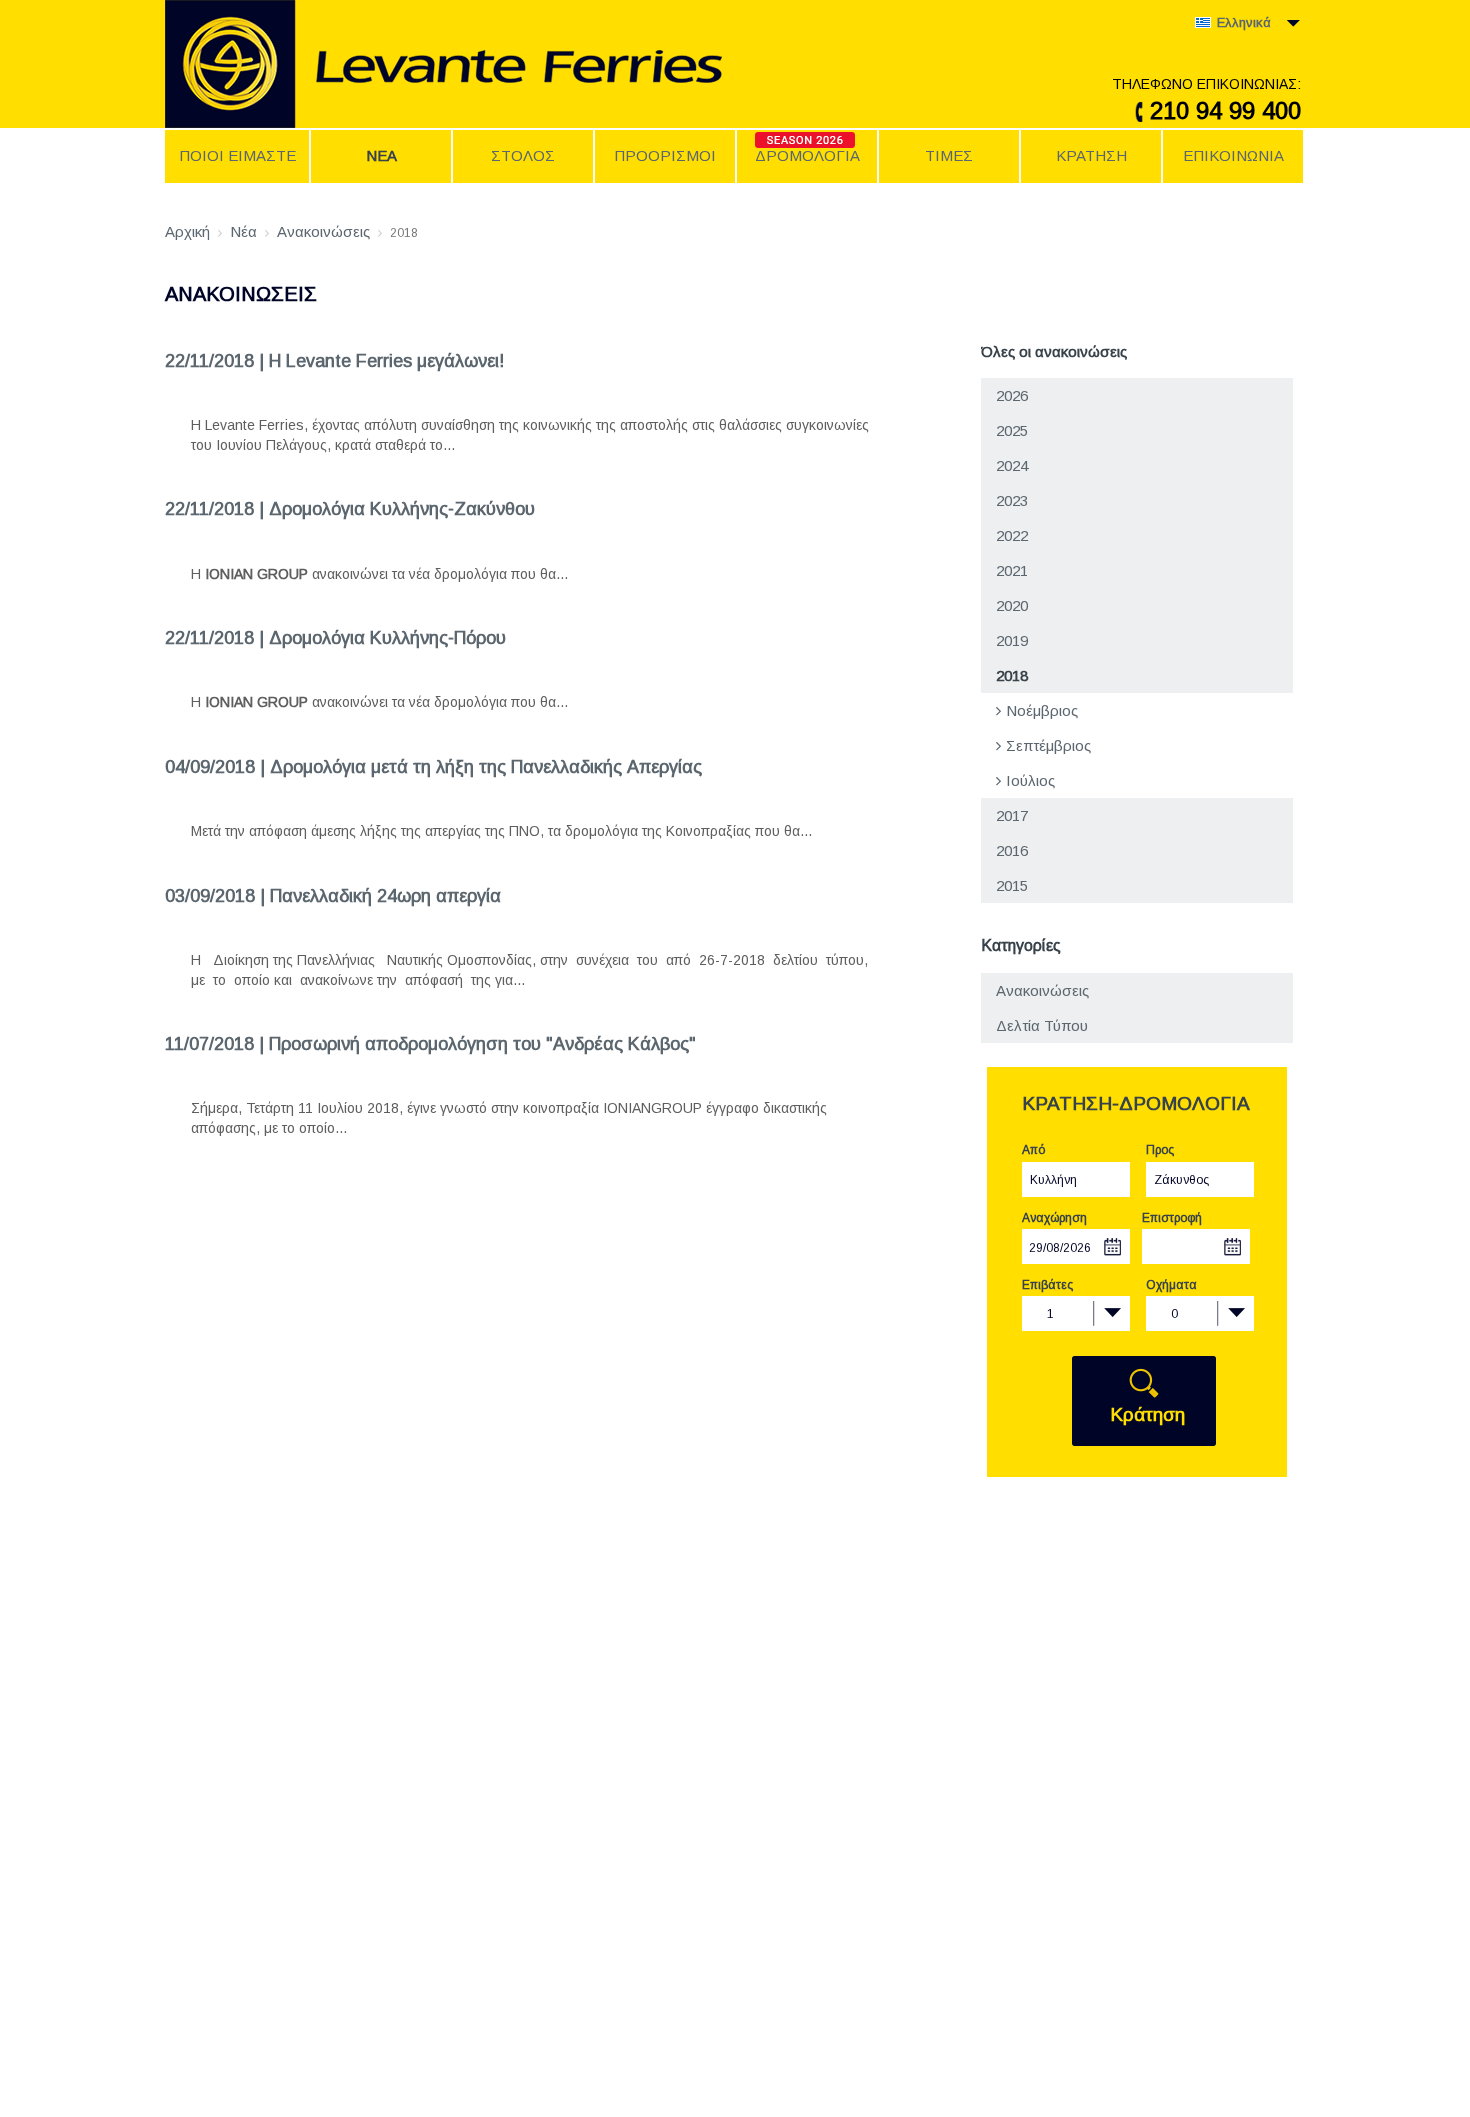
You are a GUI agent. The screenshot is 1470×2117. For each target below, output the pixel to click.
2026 (1012, 395)
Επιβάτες (1047, 1285)
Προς (1160, 1150)
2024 (1012, 465)
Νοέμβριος (1042, 710)
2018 (1012, 675)
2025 (1012, 430)
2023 (1012, 500)
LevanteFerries (509, 64)
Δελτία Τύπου (1042, 1025)
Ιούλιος (1030, 780)
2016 (1012, 850)
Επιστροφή (1172, 1218)
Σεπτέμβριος (1048, 745)
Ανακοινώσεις (1042, 990)
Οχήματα (1171, 1285)
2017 (1012, 815)
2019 (1012, 640)
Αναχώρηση (1054, 1218)
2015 (1012, 885)
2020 (1012, 605)
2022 (1012, 535)
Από (1033, 1150)
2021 (1012, 570)
